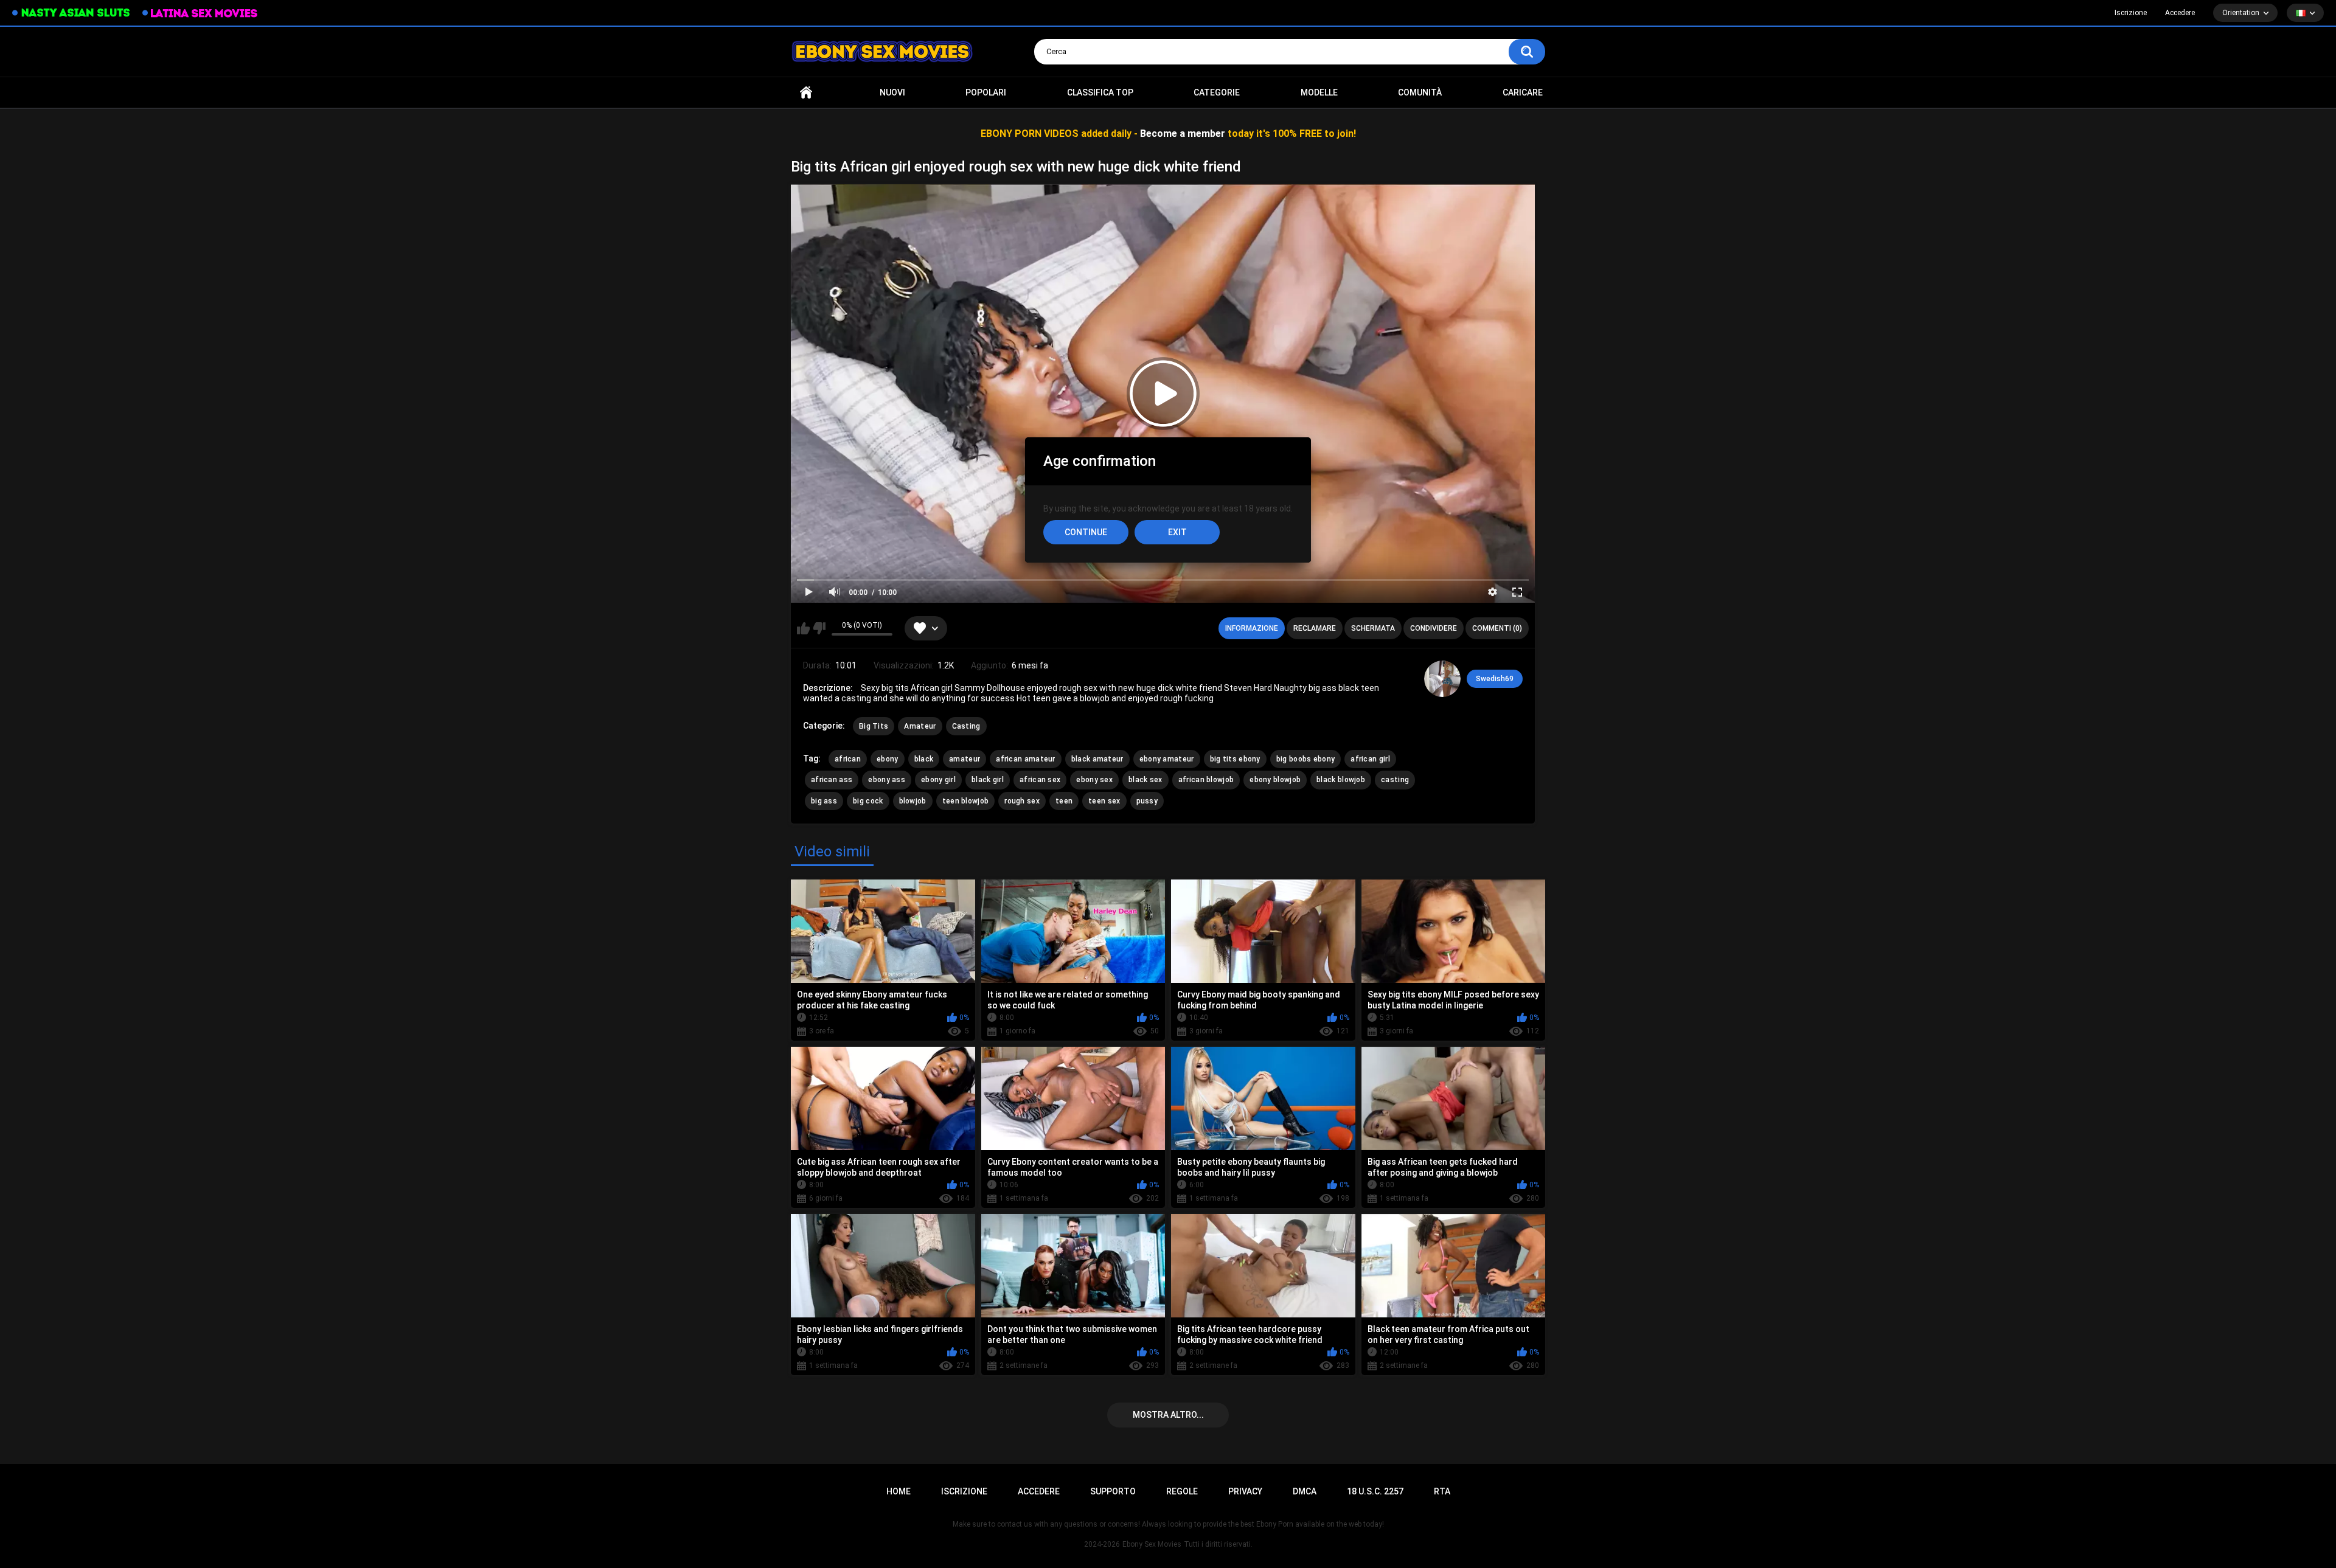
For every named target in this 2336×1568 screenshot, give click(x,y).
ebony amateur (1167, 759)
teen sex (1104, 801)
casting (1395, 780)
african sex (1040, 780)
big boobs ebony (1306, 759)
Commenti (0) (1497, 628)
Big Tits (874, 726)
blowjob (913, 801)
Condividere (1434, 628)
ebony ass (887, 780)
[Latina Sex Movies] (200, 13)
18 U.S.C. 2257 (1375, 1491)
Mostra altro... (1168, 1415)
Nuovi (892, 92)
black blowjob (1341, 780)
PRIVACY (1245, 1491)
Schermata (1373, 628)
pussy (1147, 801)
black (924, 759)
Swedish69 (1495, 679)
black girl (988, 780)
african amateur (1026, 759)
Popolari (986, 92)
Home (806, 93)
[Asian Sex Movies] (71, 13)
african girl (1370, 759)
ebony (888, 759)
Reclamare (1315, 628)
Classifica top (1100, 92)
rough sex (1022, 801)
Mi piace (803, 628)
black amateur (1097, 759)
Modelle (1319, 92)
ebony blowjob (1275, 780)
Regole (1182, 1491)
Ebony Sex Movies (1152, 1544)
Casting (966, 726)
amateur (965, 759)
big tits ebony (1235, 759)
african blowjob (1206, 780)
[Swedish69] (1442, 679)
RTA (1442, 1491)
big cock (868, 801)
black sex (1145, 780)
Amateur (920, 726)
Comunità (1420, 92)
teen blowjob (966, 801)
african (848, 759)
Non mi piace (819, 628)
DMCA (1305, 1491)
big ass (824, 801)
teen (1064, 801)
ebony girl (938, 780)
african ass (832, 780)
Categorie (1217, 92)
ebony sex (1094, 780)
